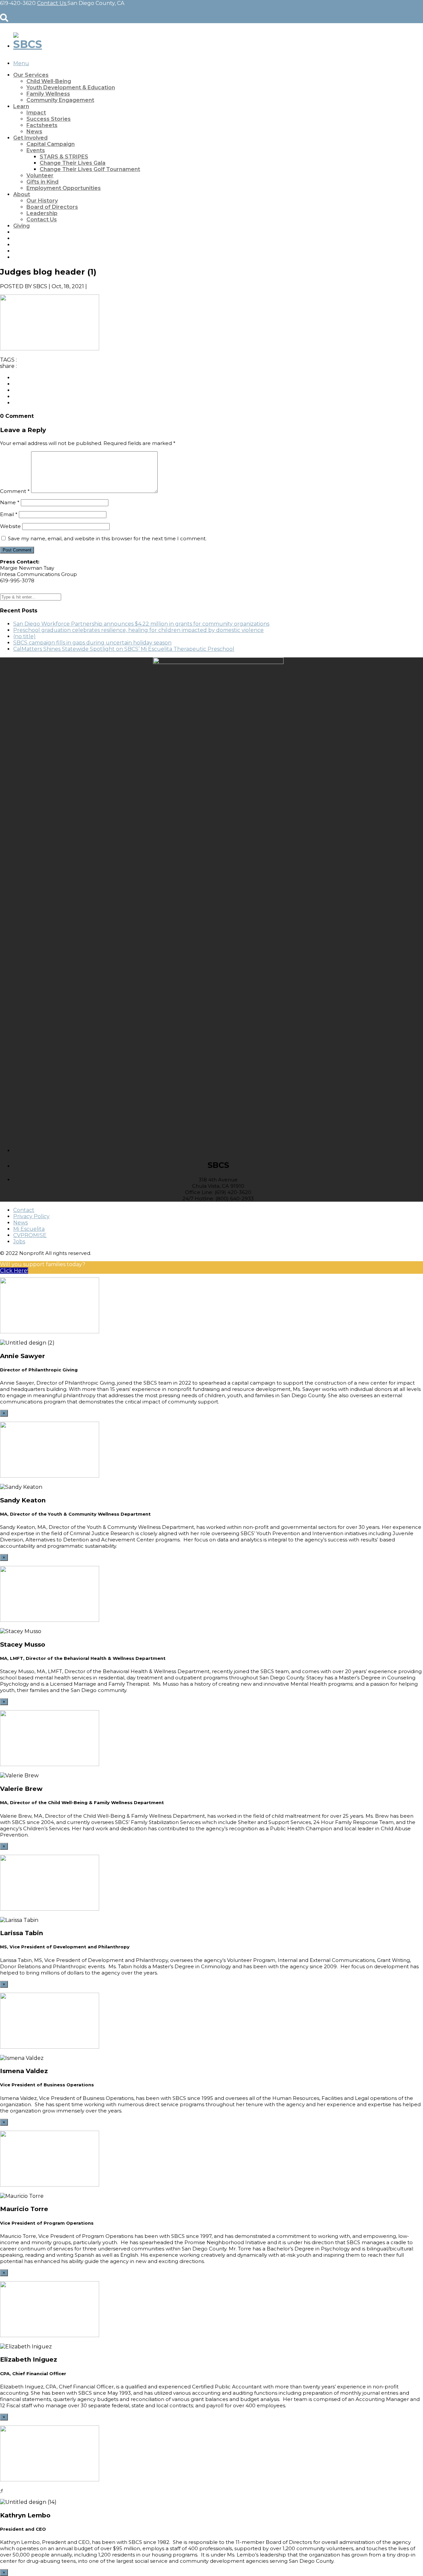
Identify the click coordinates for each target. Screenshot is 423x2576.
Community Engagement (60, 100)
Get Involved (30, 138)
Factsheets (42, 125)
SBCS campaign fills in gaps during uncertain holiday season (92, 643)
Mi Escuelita (29, 1229)
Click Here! (14, 1271)
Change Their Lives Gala (73, 163)
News (34, 132)
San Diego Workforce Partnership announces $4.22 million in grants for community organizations (141, 624)
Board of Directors (52, 207)
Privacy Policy (31, 1216)
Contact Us (42, 220)
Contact (24, 1210)
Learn (21, 106)
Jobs (19, 1242)
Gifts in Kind (42, 182)
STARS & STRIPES (64, 157)
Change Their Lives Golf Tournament (90, 169)
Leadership (42, 213)
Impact (36, 113)
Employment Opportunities (64, 188)
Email (9, 514)
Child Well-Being (49, 81)
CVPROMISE (30, 1235)
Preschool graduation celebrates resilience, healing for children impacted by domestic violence (138, 630)
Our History (42, 201)
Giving (21, 226)
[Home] (28, 44)
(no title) (24, 636)
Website (10, 526)
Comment (15, 491)
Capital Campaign (51, 144)
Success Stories (49, 119)
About (22, 194)
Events (36, 150)
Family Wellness (48, 94)
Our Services (31, 75)
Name (10, 502)
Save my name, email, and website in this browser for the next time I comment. (107, 538)
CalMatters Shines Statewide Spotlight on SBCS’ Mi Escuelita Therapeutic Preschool (124, 649)
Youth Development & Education (71, 88)
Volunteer (40, 176)
